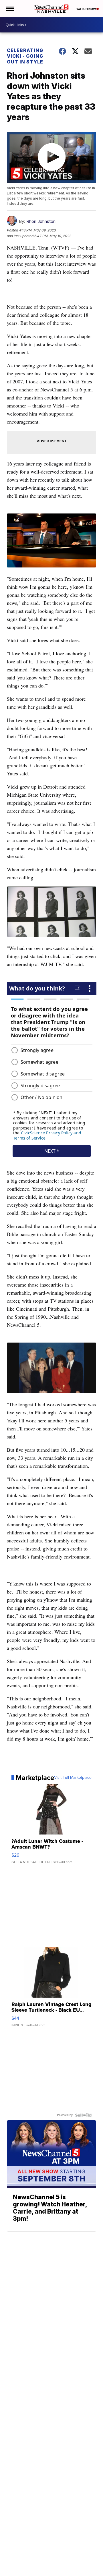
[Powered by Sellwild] (83, 2115)
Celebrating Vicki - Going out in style (25, 56)
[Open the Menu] (10, 9)
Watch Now (86, 9)
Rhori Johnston (41, 221)
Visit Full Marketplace (73, 1778)
